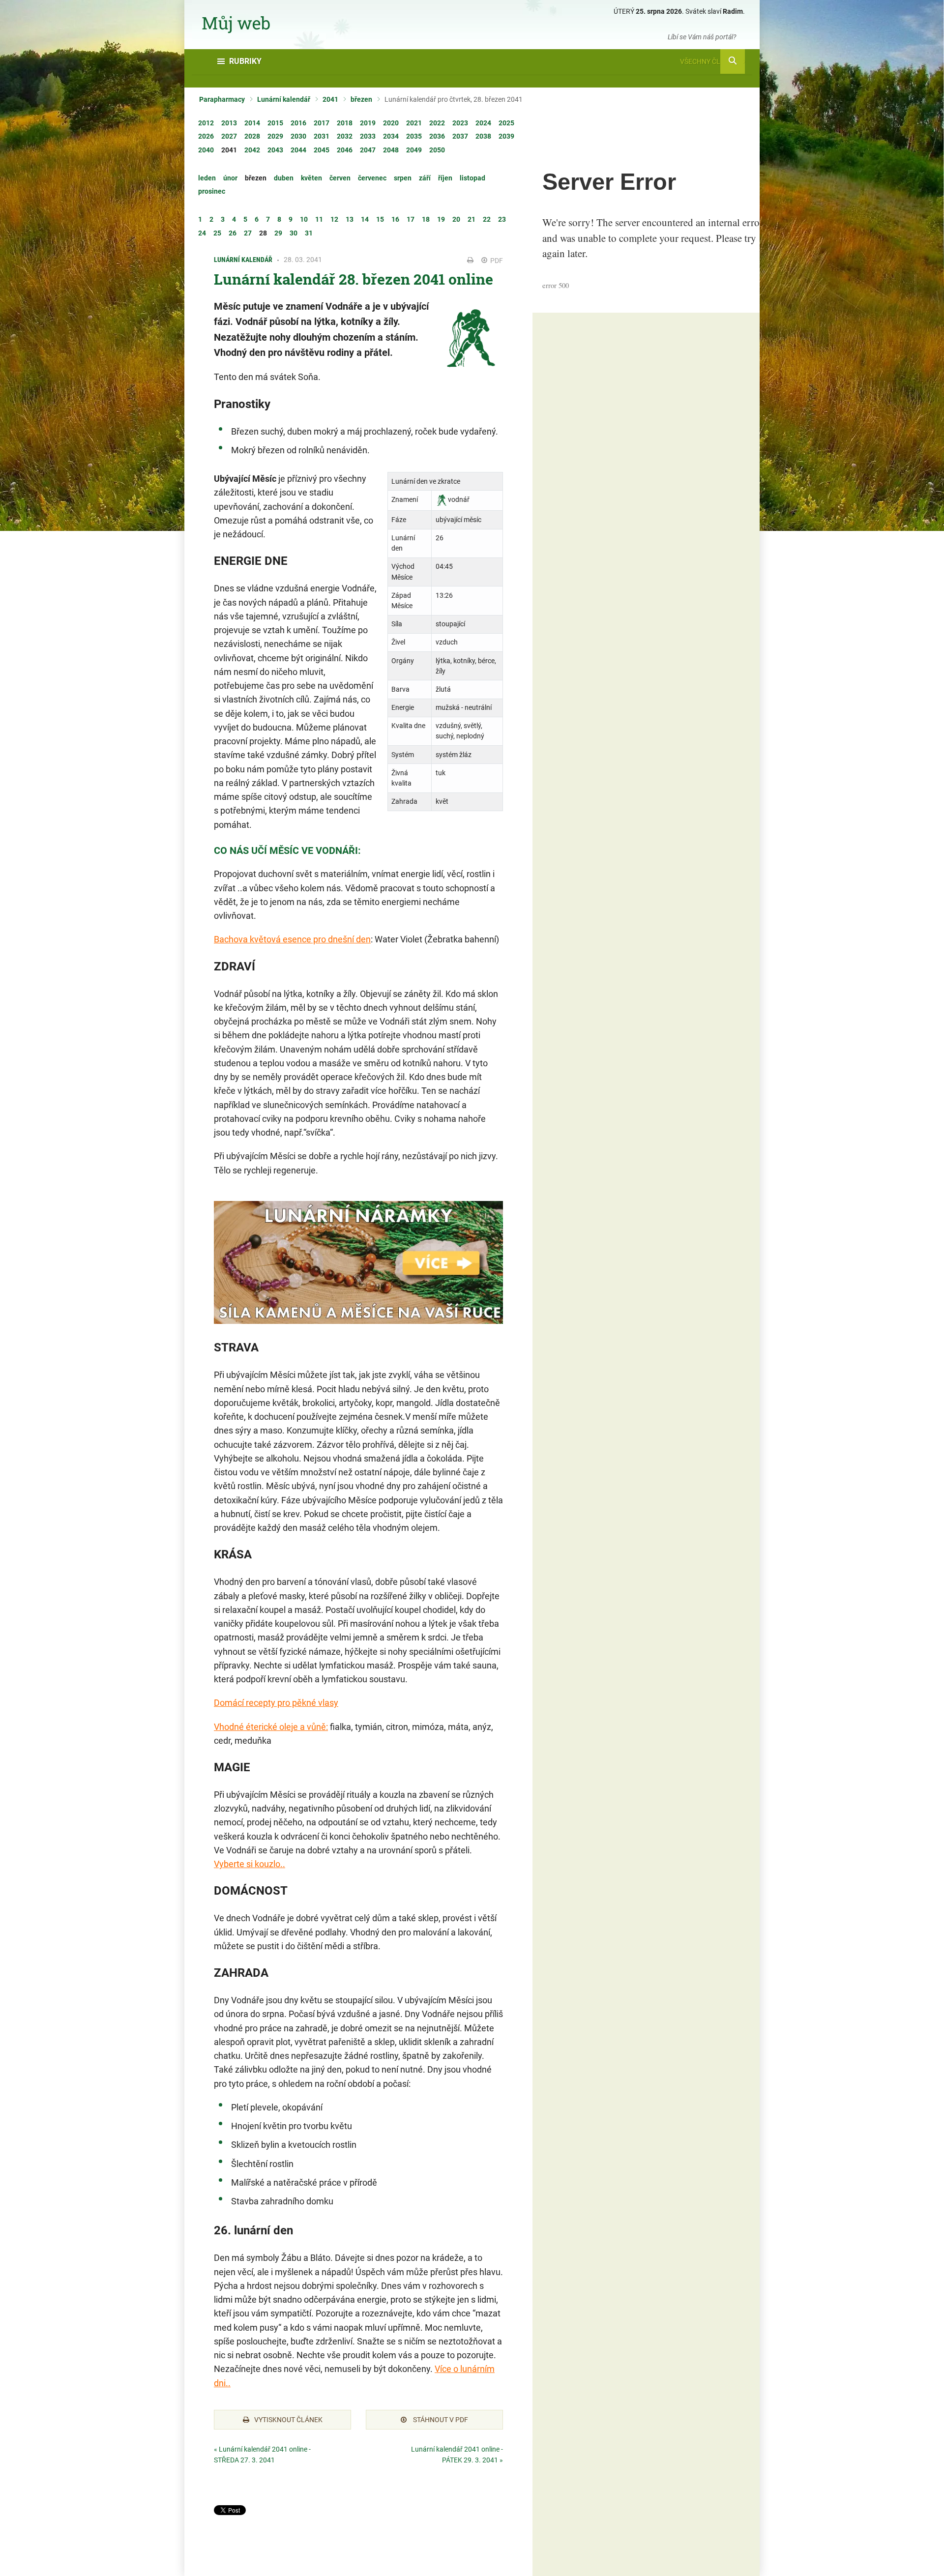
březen (361, 99)
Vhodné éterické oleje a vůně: (271, 1727)
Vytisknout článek (288, 2420)
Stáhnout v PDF (440, 2420)
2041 (330, 99)
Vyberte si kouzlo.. (250, 1864)
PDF (496, 261)
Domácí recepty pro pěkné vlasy (276, 1703)
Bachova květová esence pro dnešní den (292, 939)
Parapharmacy (222, 99)
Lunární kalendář (284, 99)
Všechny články (709, 61)
